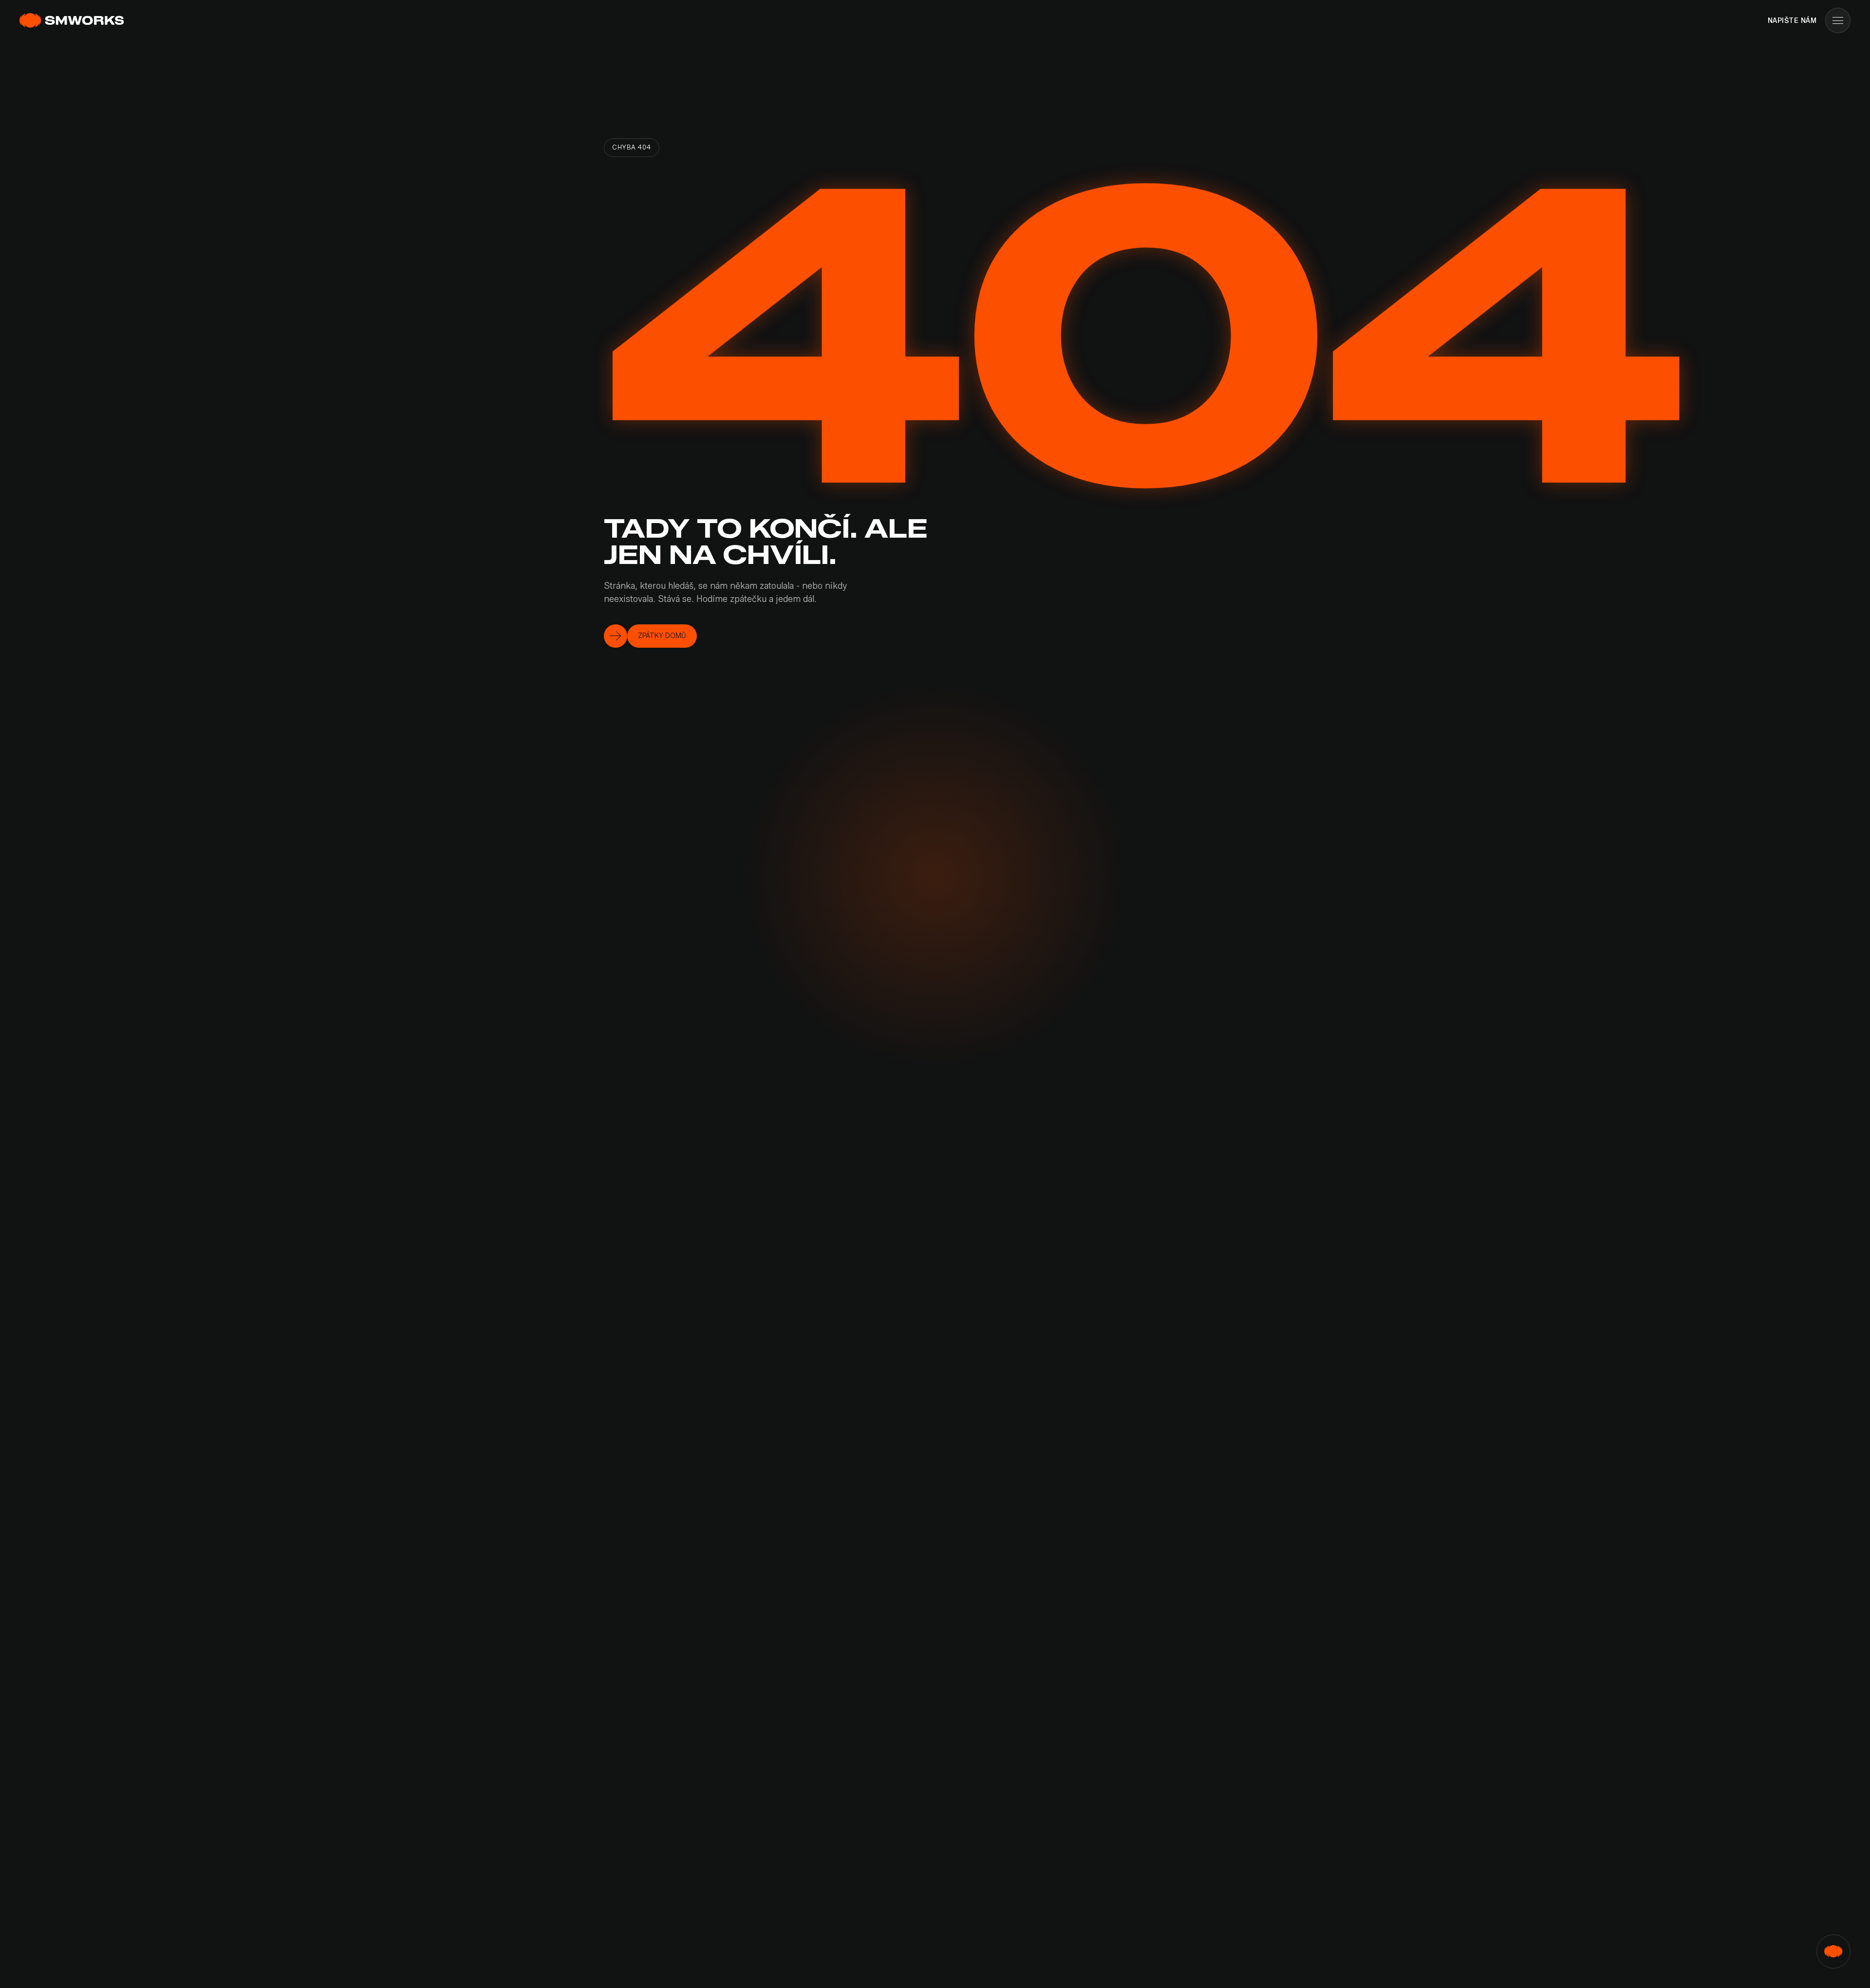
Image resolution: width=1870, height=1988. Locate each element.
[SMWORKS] (73, 20)
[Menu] (1838, 20)
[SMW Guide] (1833, 1951)
